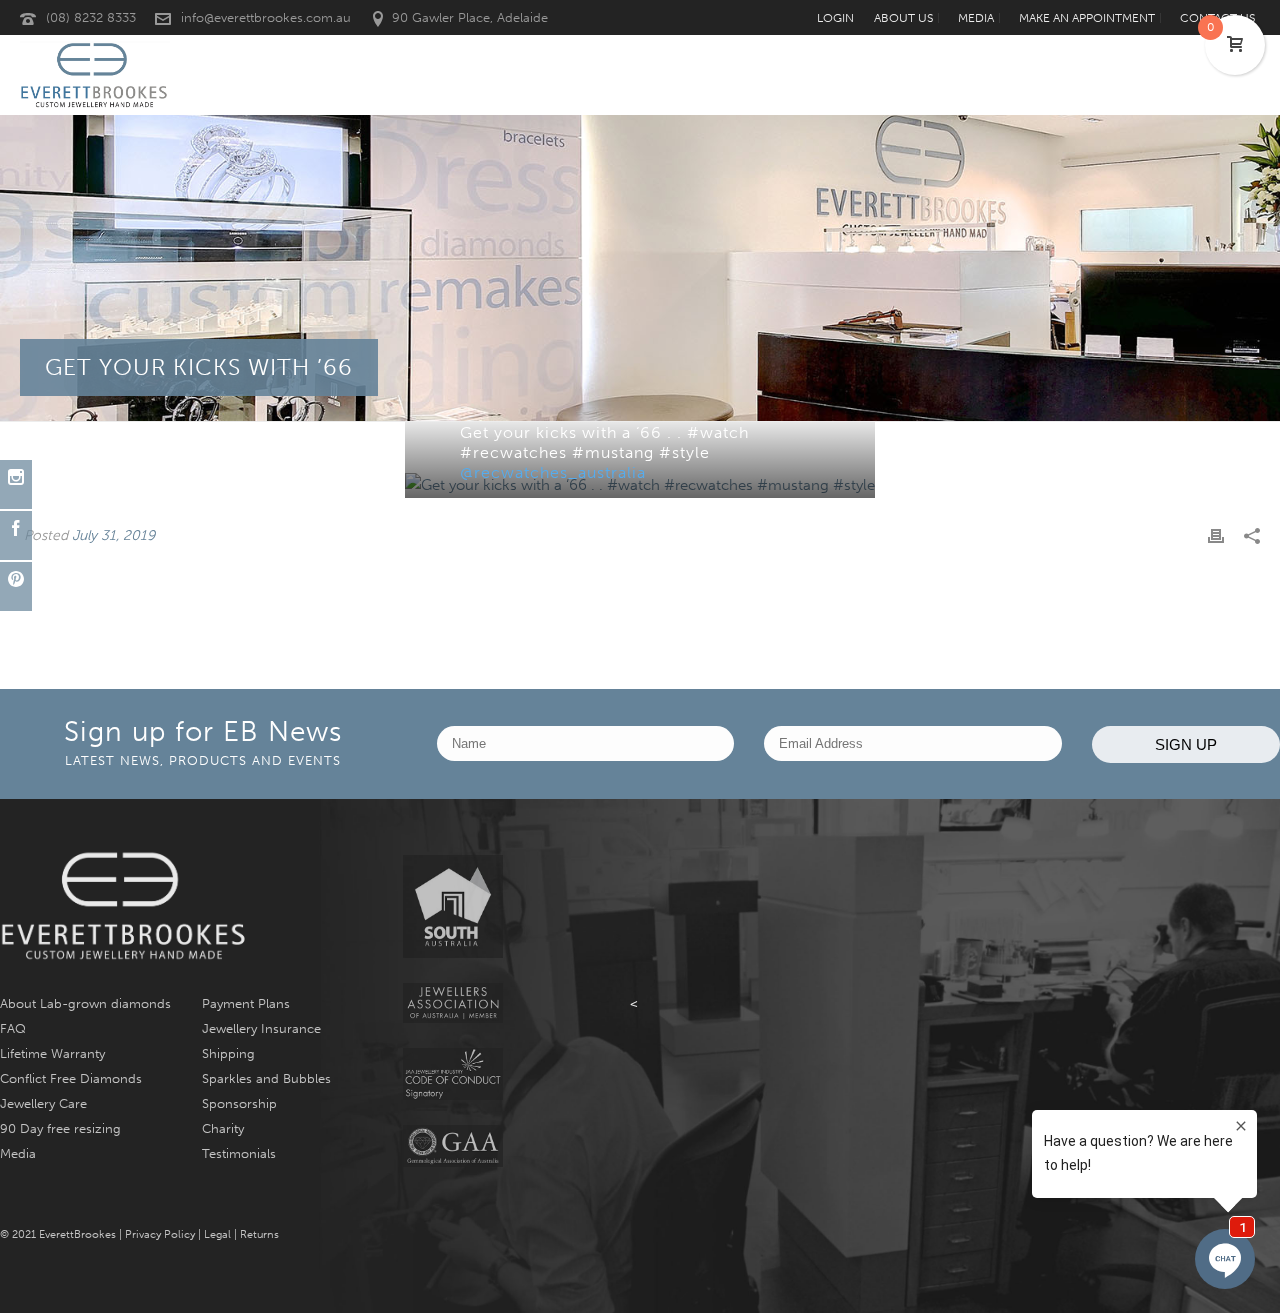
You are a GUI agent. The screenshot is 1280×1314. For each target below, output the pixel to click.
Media (18, 1153)
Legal (217, 1234)
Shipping (228, 1053)
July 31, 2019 (113, 535)
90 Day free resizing (60, 1128)
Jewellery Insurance (261, 1028)
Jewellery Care (43, 1103)
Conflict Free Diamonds (71, 1078)
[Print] (1216, 535)
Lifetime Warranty (52, 1053)
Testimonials (239, 1153)
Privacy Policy (160, 1234)
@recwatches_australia (553, 472)
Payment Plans (246, 1003)
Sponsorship (239, 1103)
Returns (259, 1234)
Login (835, 18)
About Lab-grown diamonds (85, 1003)
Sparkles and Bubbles (266, 1078)
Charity (223, 1128)
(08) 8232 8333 (91, 17)
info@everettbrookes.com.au (266, 17)
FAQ (13, 1028)
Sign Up (1186, 744)
